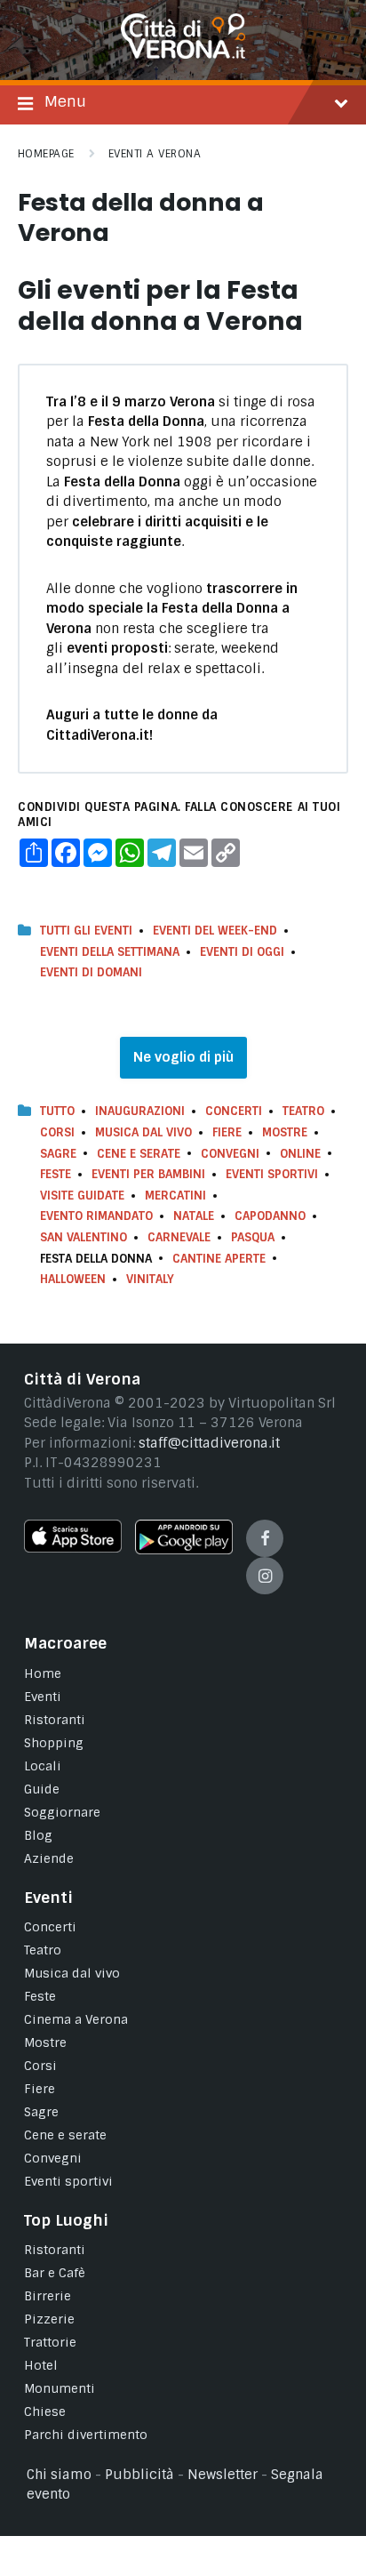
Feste (56, 1174)
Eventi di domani (91, 972)
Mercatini (175, 1196)
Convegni (230, 1154)
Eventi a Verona (155, 154)
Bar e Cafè (55, 2273)
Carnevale (179, 1237)
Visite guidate (82, 1196)
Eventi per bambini (148, 1174)
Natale (194, 1216)
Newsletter (223, 2475)
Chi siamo (59, 2475)
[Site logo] (183, 54)
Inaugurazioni (140, 1111)
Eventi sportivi (68, 2181)
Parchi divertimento (86, 2435)
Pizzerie (49, 2319)
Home (43, 1673)
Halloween (73, 1279)
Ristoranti (55, 1720)
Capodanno (270, 1216)
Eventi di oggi (242, 952)
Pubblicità (139, 2475)
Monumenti (60, 2388)
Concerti (234, 1111)
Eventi (43, 1697)
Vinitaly (150, 1279)
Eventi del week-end (215, 931)
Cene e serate (139, 1154)
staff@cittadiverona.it (209, 1443)
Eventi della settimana (110, 952)
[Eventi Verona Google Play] (184, 1550)
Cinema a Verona (76, 2019)
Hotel (41, 2365)
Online (300, 1154)
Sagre (58, 1154)
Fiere (227, 1132)
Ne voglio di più (183, 1057)
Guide (42, 1789)
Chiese (45, 2411)
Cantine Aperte (219, 1259)
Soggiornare (62, 1812)
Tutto (57, 1111)
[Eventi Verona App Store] (73, 1548)
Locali (43, 1766)
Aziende (49, 1858)
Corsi (57, 1132)
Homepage (46, 154)
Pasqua (253, 1237)
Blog (38, 1835)
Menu (65, 101)
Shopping (54, 1743)
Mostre (285, 1132)
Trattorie (50, 2342)
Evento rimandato (96, 1216)
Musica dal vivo (143, 1132)
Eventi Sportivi (272, 1174)
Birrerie (48, 2296)
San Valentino (84, 1237)
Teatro (303, 1111)
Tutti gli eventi (86, 931)
